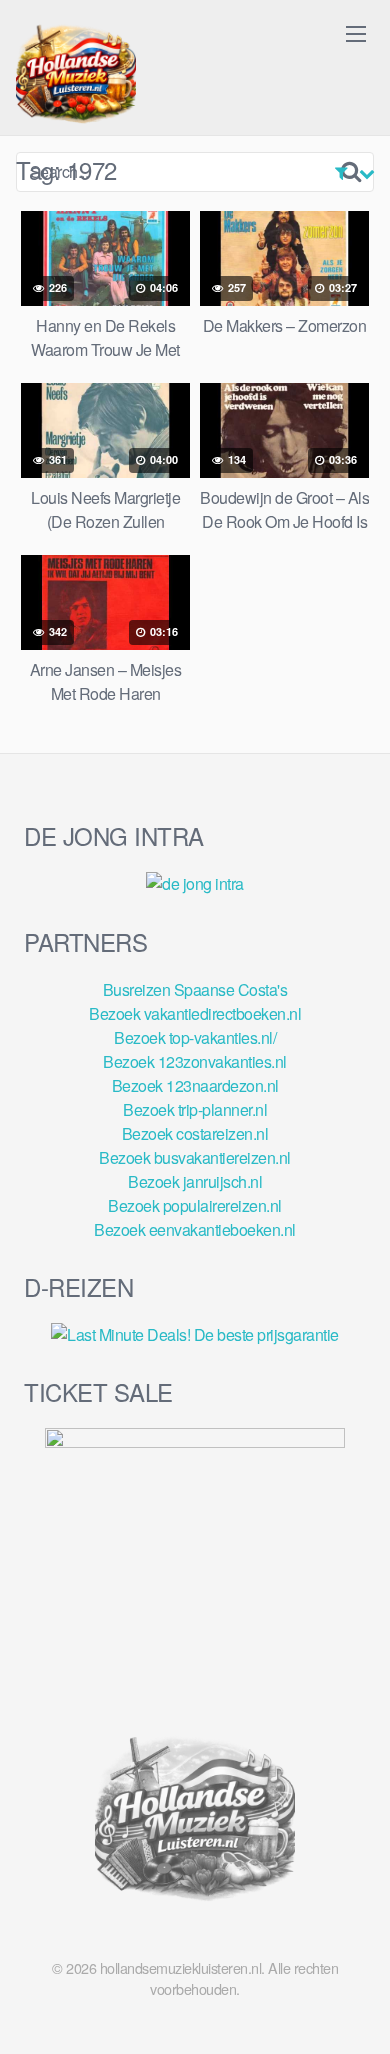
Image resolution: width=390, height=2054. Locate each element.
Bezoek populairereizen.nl (195, 1205)
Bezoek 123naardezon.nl (195, 1085)
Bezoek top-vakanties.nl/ (195, 1037)
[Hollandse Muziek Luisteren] (76, 76)
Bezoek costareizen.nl (195, 1133)
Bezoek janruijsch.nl (195, 1181)
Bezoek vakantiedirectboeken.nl (195, 1013)
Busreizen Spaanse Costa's (195, 989)
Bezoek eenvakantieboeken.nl (195, 1229)
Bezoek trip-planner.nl (195, 1109)
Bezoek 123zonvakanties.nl (195, 1061)
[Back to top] (355, 2010)
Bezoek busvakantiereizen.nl (195, 1157)
